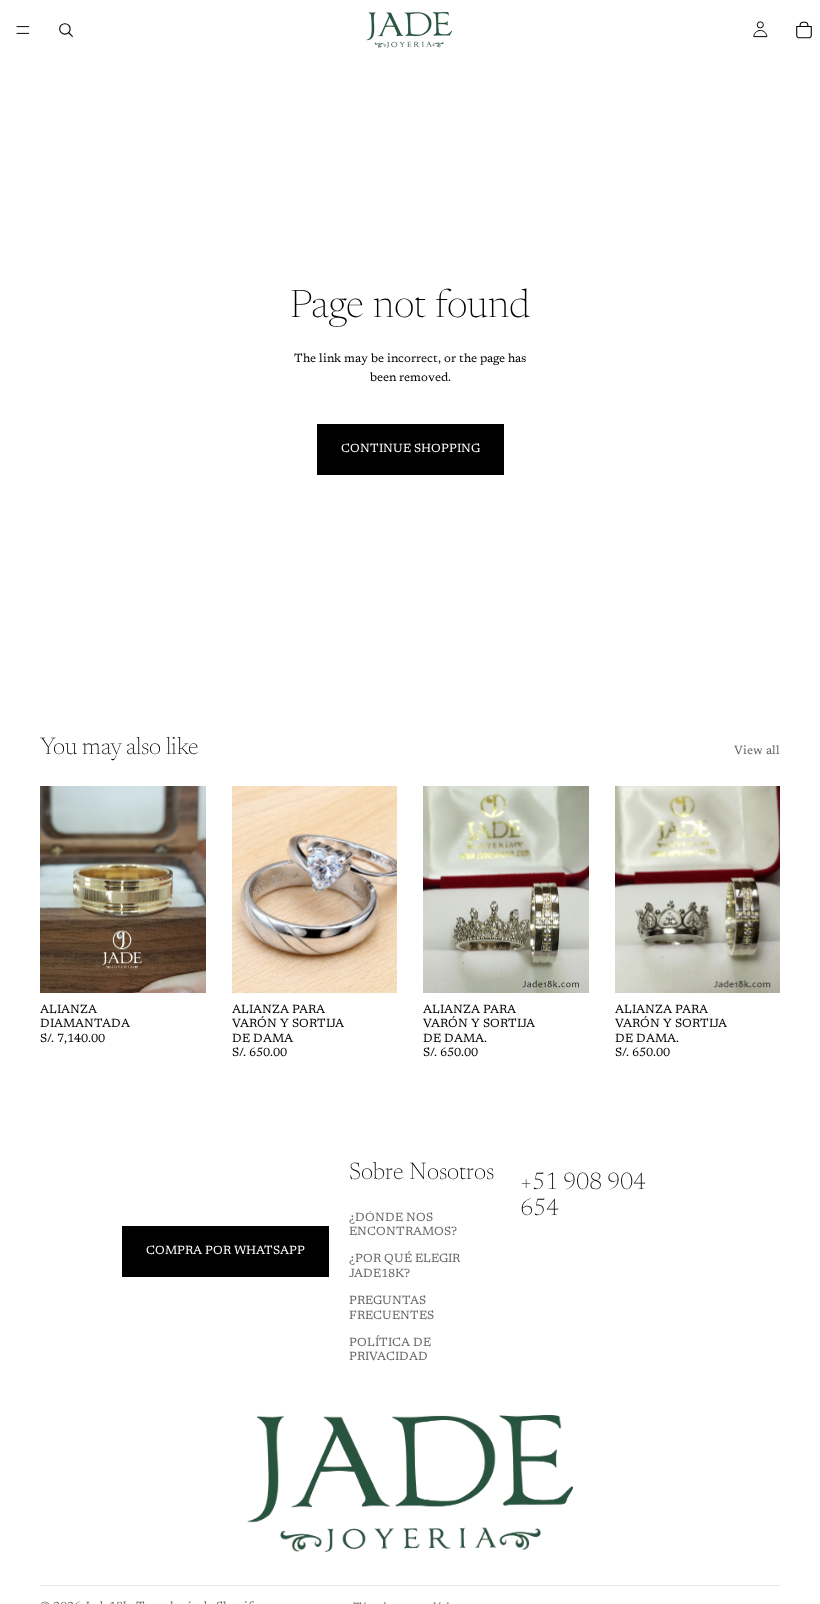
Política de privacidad (390, 1350)
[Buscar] (66, 30)
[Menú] (23, 30)
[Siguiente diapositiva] (184, 889)
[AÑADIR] (175, 962)
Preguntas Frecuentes (391, 1308)
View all (757, 751)
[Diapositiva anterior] (62, 889)
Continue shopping (410, 449)
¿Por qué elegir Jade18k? (404, 1267)
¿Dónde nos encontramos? (403, 1225)
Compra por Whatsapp (225, 1251)
